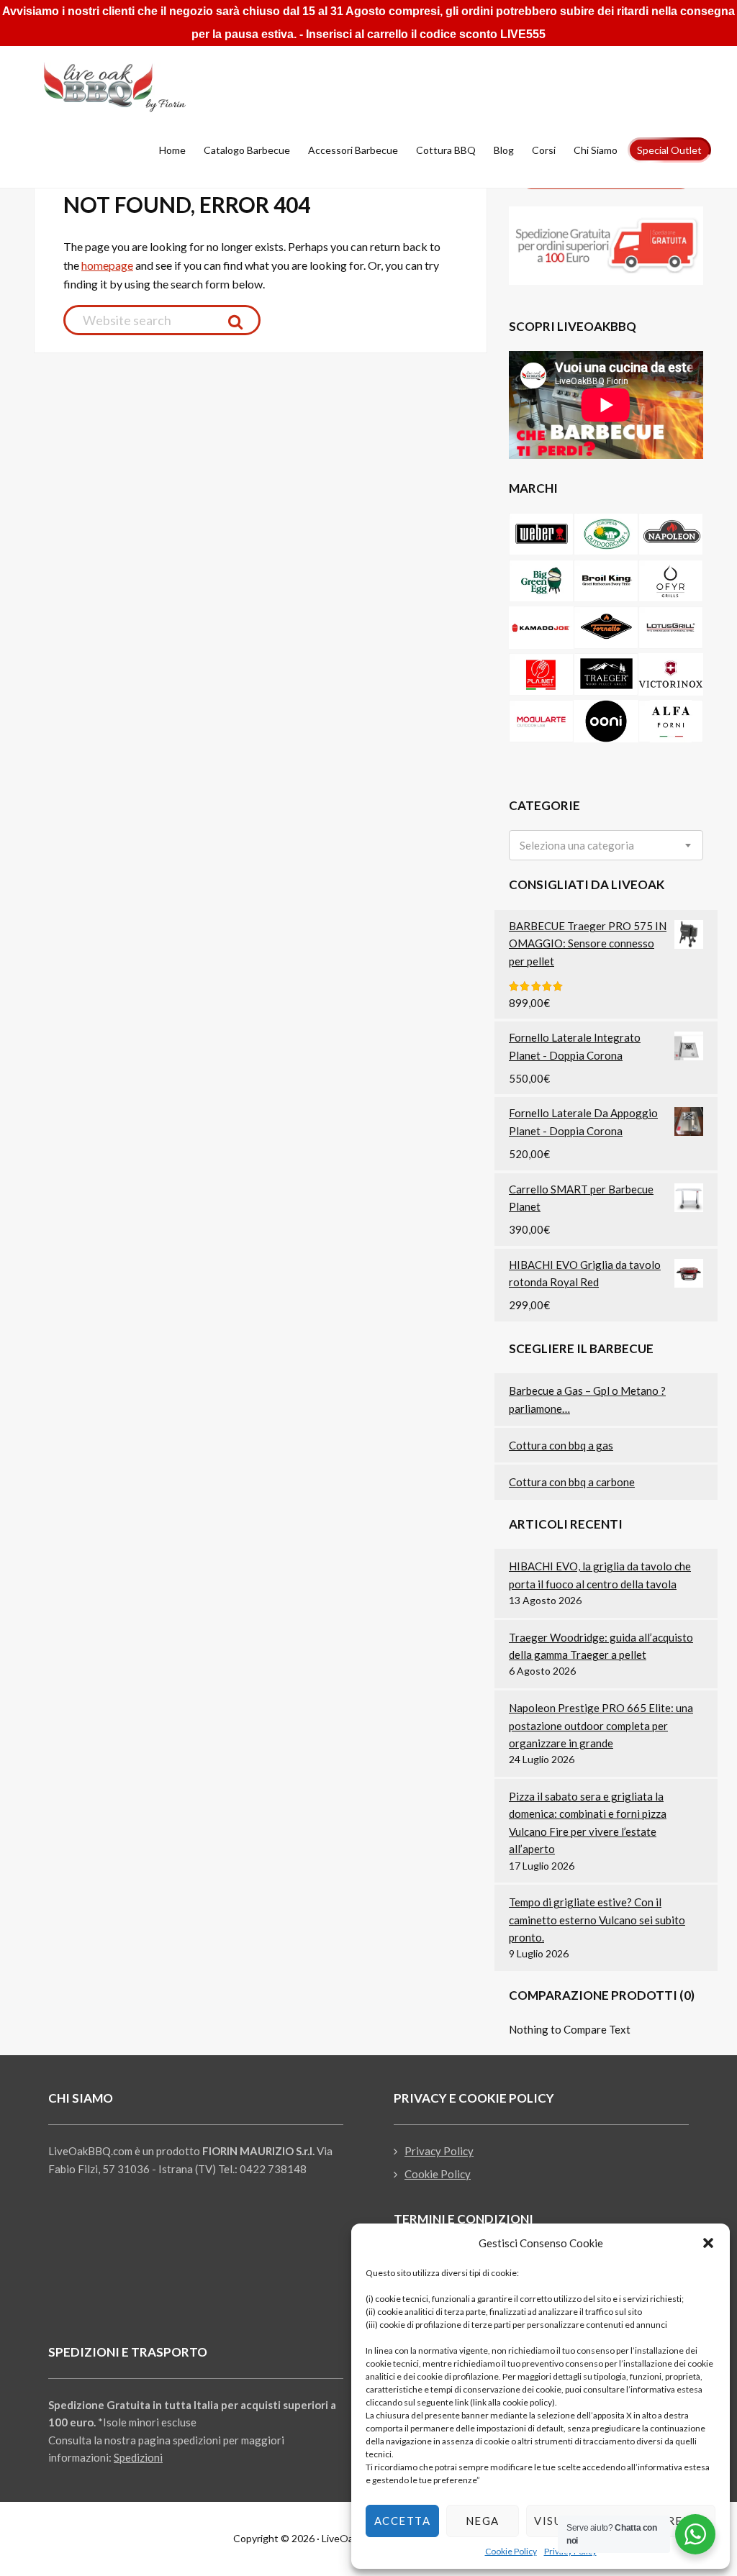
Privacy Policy (439, 2151)
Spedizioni (138, 2457)
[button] (708, 2243)
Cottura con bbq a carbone (572, 1482)
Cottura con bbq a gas (561, 1445)
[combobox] (606, 845)
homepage (107, 265)
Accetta (403, 2521)
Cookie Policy (511, 2551)
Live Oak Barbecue (131, 87)
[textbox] (577, 846)
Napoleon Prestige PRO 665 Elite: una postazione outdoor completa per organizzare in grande (601, 1725)
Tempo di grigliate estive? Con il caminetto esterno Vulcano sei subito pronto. (597, 1920)
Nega (483, 2521)
